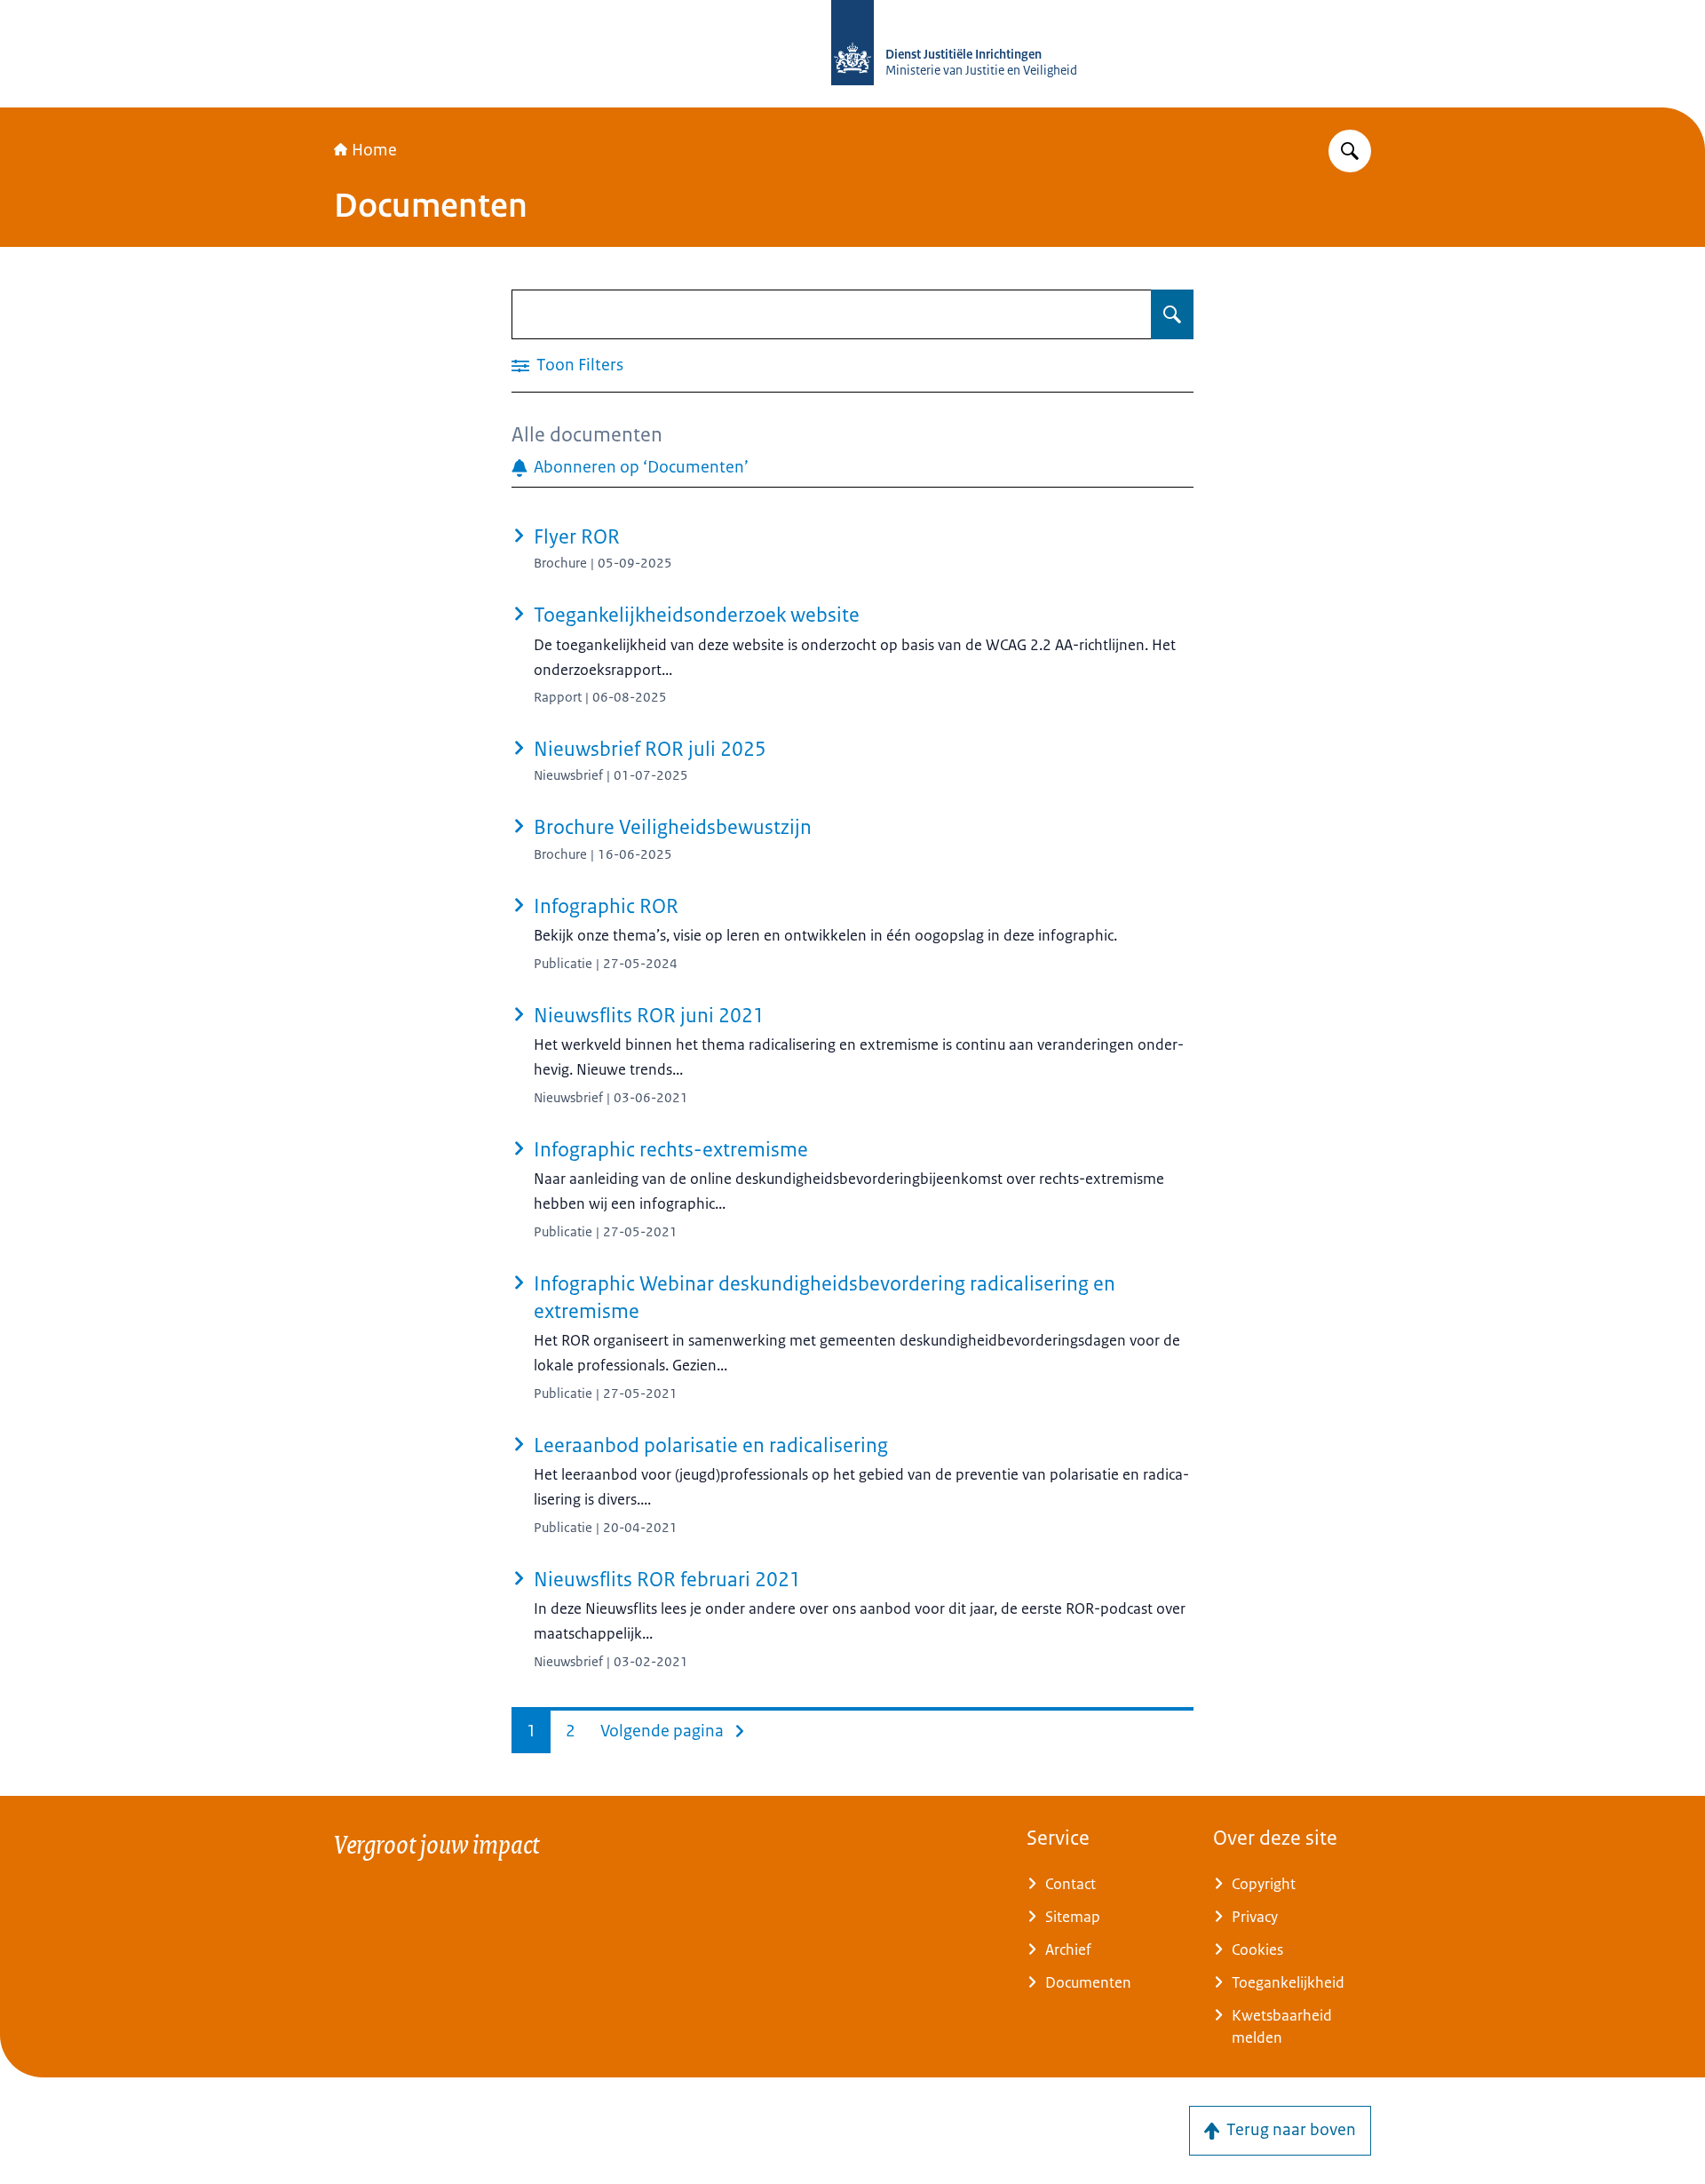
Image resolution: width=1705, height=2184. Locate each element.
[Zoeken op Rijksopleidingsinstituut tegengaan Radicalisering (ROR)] (1350, 151)
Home (374, 150)
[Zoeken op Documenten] (1172, 314)
